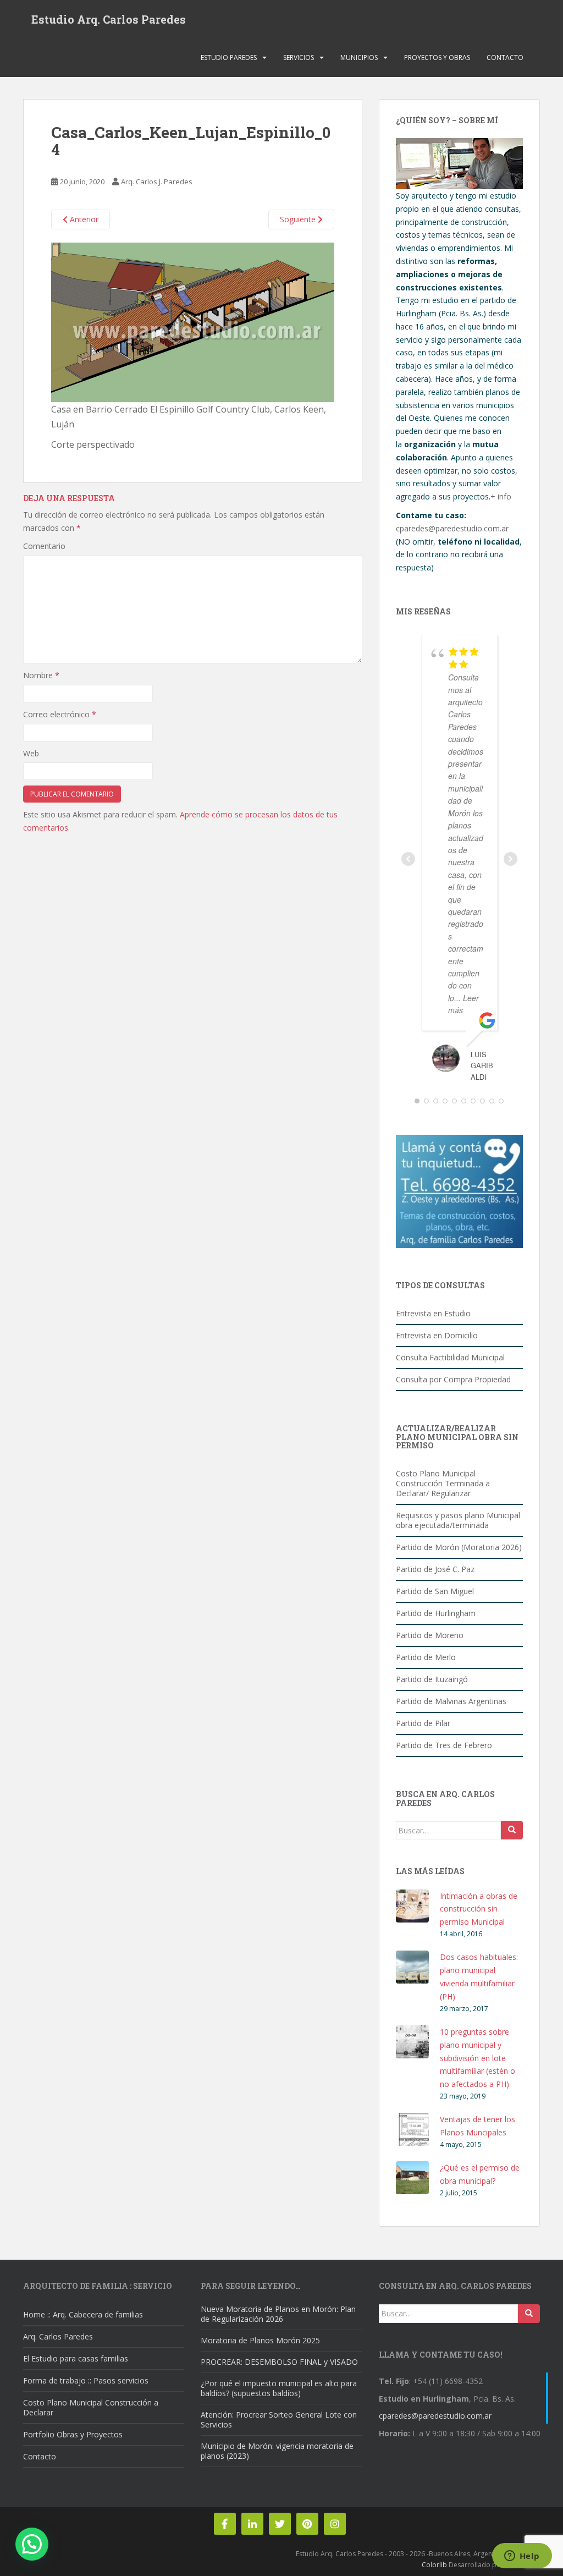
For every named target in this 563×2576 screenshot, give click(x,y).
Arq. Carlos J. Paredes (157, 182)
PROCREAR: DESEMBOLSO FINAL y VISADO (279, 2362)
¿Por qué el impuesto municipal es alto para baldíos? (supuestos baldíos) (279, 2388)
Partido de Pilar (423, 1723)
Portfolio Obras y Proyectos (73, 2434)
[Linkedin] (252, 2524)
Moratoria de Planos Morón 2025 (260, 2340)
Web (31, 753)
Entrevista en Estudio (433, 1313)
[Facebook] (225, 2524)
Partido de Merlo (426, 1657)
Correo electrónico (60, 714)
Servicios (299, 57)
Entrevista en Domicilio (437, 1335)
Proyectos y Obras (437, 57)
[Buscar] (512, 1830)
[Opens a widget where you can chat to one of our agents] (522, 2557)
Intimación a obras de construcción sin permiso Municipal (479, 1909)
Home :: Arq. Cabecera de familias (83, 2314)
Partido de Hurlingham (436, 1613)
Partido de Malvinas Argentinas (451, 1701)
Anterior (83, 219)
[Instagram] (335, 2524)
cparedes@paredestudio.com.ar (452, 528)
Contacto (505, 57)
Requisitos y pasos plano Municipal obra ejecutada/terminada (458, 1520)
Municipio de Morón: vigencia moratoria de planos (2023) (277, 2451)
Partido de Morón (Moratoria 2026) (459, 1547)
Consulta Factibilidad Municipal (450, 1357)
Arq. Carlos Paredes (58, 2336)
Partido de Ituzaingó (432, 1679)
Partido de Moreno (430, 1635)
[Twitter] (280, 2524)
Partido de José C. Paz (435, 1569)
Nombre (41, 675)
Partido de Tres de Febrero (444, 1745)
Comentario (44, 546)
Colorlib (434, 2565)
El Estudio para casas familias (76, 2358)
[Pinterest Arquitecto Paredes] (307, 2524)
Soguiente (299, 219)
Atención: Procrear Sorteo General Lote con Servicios (279, 2420)
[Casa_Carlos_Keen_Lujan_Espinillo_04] (193, 321)
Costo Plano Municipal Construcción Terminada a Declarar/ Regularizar (443, 1483)
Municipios (359, 57)
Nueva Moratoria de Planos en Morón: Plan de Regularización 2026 (278, 2314)
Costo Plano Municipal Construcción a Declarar (91, 2407)
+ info (501, 496)
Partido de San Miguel (435, 1591)
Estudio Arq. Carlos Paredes (109, 19)
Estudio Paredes (229, 57)
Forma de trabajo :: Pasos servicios (86, 2380)
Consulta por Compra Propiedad (453, 1379)
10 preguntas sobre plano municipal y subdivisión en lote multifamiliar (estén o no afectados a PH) (478, 2058)
